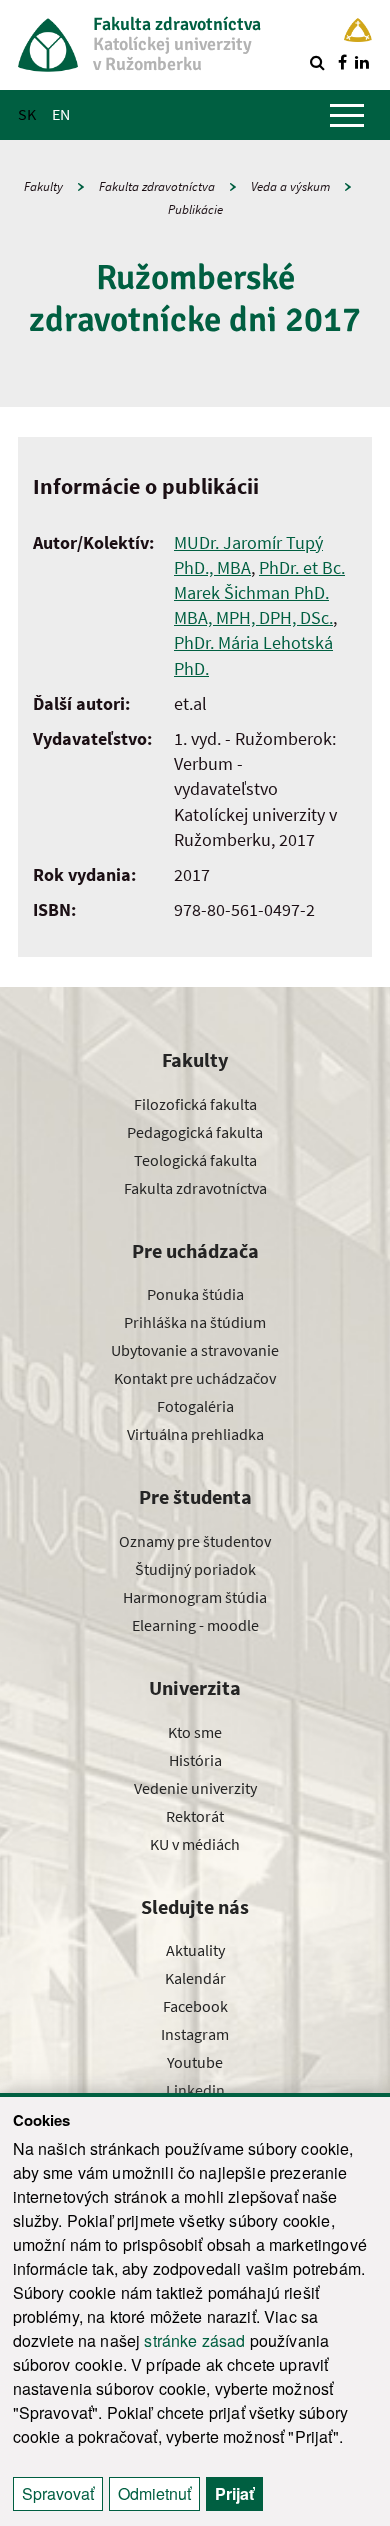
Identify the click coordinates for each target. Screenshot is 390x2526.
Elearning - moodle (195, 1625)
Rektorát (195, 1816)
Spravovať (58, 2493)
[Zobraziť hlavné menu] (347, 115)
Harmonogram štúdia (195, 1597)
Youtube (195, 2062)
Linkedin (195, 2090)
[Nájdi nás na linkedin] (362, 62)
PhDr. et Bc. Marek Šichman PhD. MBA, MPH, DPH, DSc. (259, 592)
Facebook (195, 2006)
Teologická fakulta (195, 1160)
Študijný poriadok (195, 1569)
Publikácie (195, 209)
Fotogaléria (195, 1406)
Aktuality (195, 1950)
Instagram (195, 2034)
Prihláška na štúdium (195, 1322)
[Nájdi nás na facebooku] (342, 62)
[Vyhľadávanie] (317, 62)
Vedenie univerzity (195, 1788)
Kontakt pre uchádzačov (195, 1378)
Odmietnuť (154, 2493)
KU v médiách (195, 1844)
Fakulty (43, 186)
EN (61, 114)
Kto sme (195, 1732)
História (195, 1760)
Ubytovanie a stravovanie (195, 1350)
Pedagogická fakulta (195, 1132)
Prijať (234, 2493)
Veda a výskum (290, 186)
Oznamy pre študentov (195, 1541)
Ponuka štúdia (195, 1294)
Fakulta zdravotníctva (157, 186)
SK (27, 114)
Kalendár (195, 1978)
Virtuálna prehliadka (195, 1434)
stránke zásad (194, 2340)
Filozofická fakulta (195, 1104)
